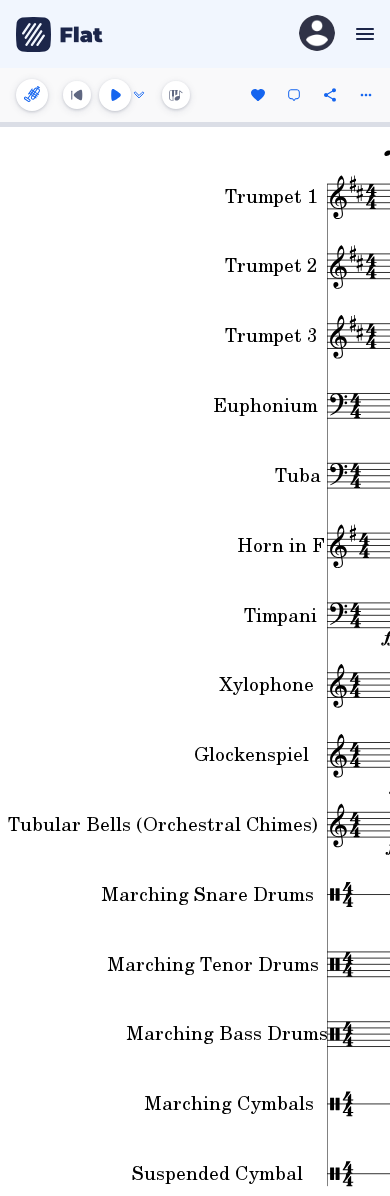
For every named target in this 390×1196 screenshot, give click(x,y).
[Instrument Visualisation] (176, 95)
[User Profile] (317, 34)
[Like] (258, 95)
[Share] (330, 95)
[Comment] (294, 95)
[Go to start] (77, 95)
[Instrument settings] (32, 95)
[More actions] (366, 95)
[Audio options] (139, 95)
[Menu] (362, 34)
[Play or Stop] (115, 95)
